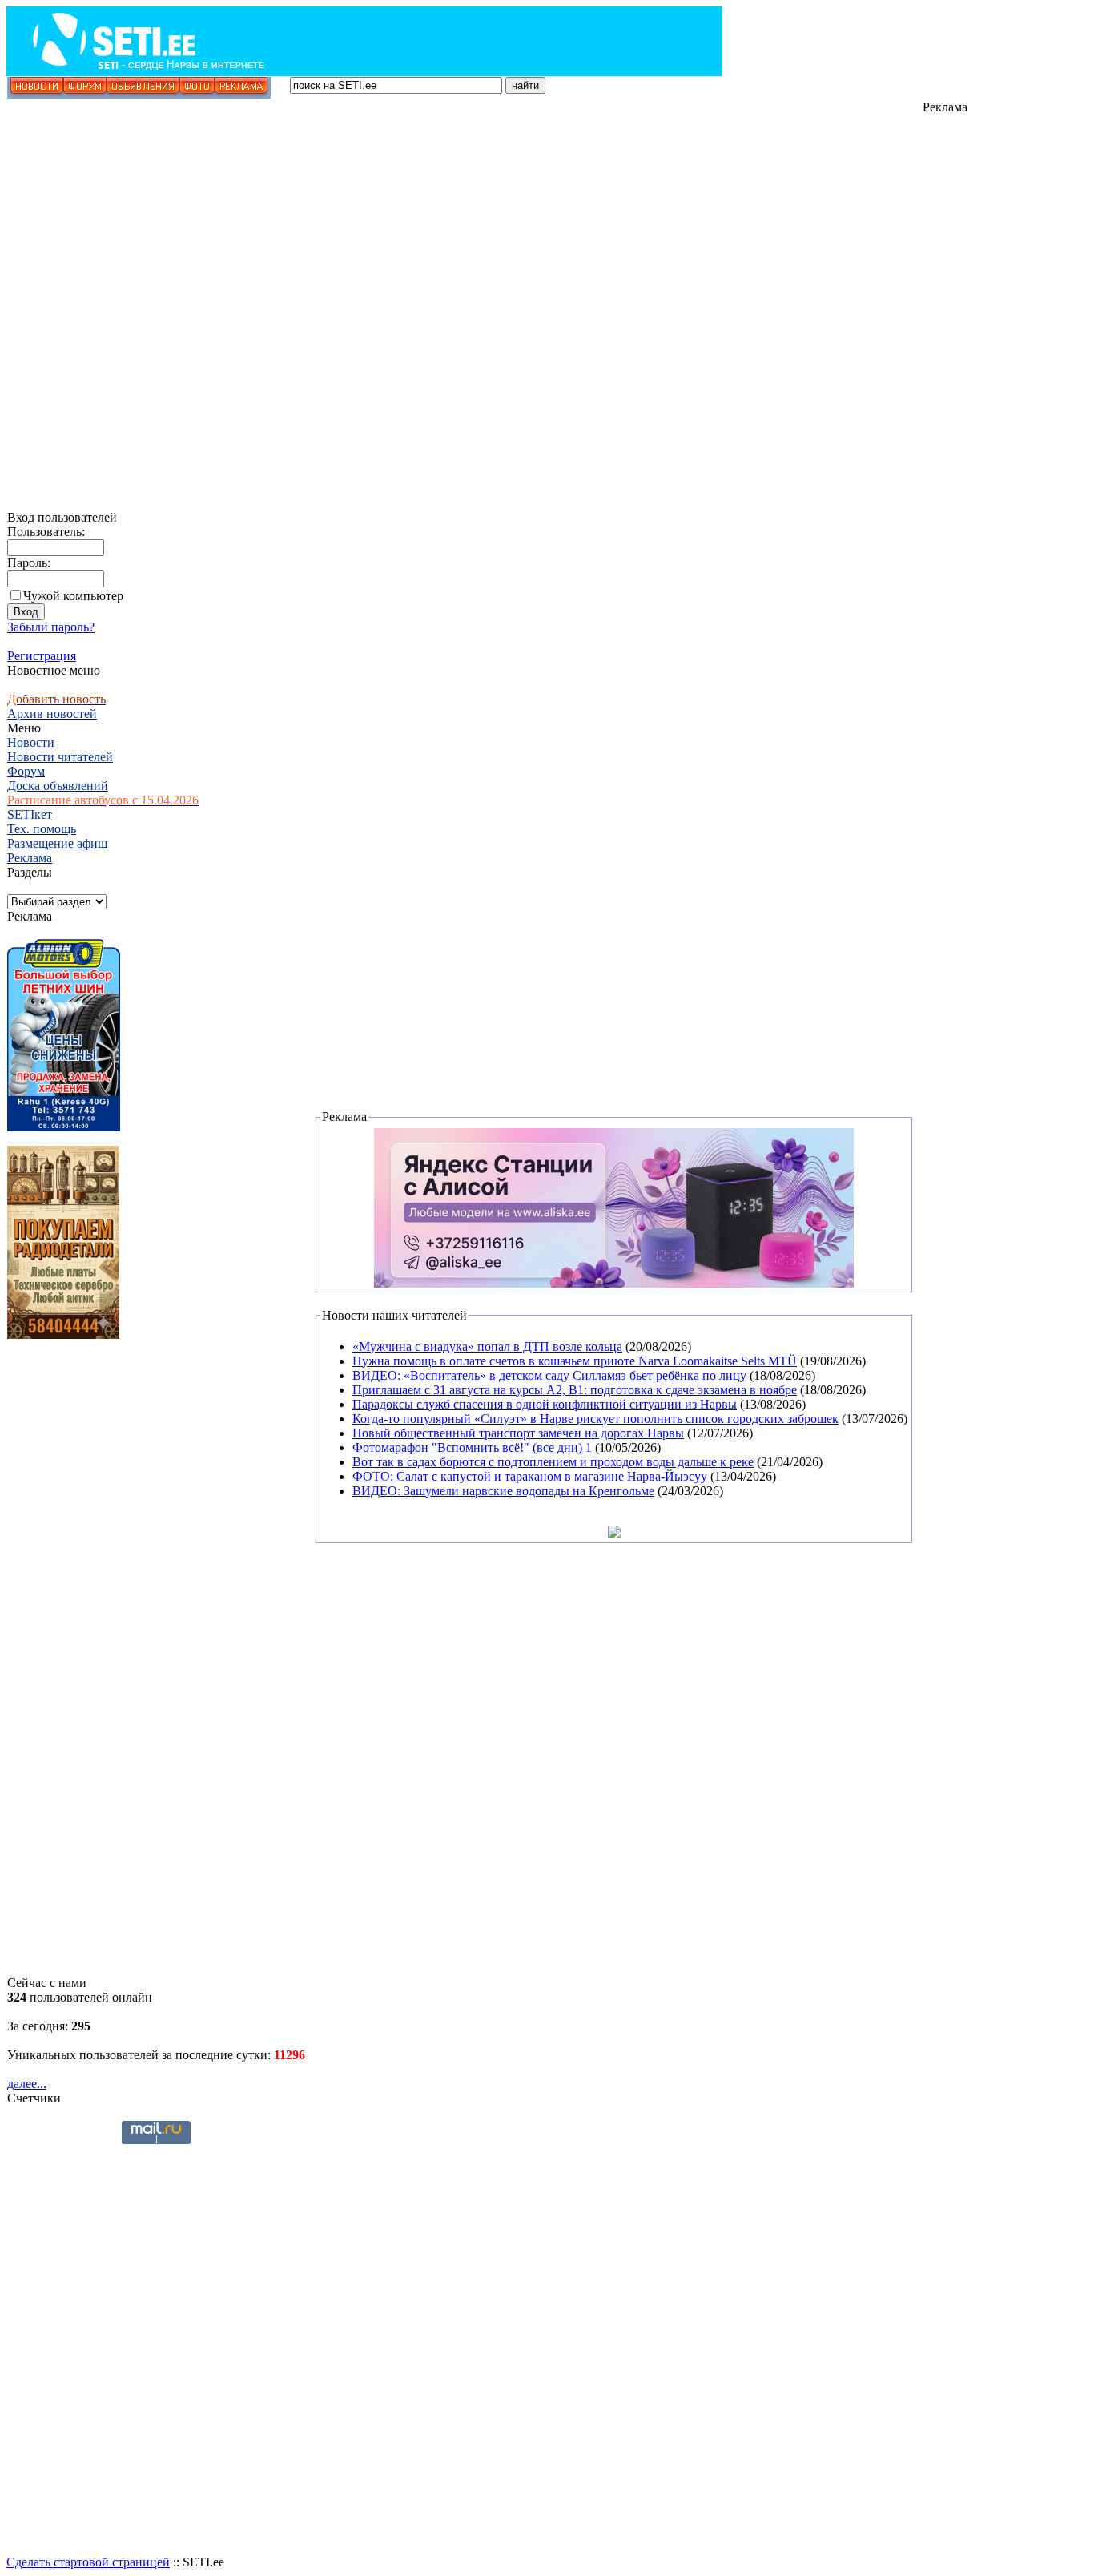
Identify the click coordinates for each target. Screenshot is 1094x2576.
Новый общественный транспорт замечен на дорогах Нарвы (518, 1433)
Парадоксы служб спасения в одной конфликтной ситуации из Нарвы (545, 1404)
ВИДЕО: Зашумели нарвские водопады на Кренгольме (503, 1491)
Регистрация (42, 656)
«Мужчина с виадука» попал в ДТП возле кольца (487, 1346)
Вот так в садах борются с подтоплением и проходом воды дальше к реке (553, 1462)
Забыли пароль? (51, 627)
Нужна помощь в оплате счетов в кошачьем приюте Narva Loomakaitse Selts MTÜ (575, 1361)
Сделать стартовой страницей (88, 2562)
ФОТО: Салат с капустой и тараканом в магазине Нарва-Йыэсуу (530, 1476)
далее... (27, 2084)
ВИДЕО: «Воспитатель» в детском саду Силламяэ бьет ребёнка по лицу (549, 1375)
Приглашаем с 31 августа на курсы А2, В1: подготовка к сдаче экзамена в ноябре (575, 1390)
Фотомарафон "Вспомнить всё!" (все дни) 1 (472, 1447)
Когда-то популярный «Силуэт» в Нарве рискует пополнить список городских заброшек (595, 1419)
